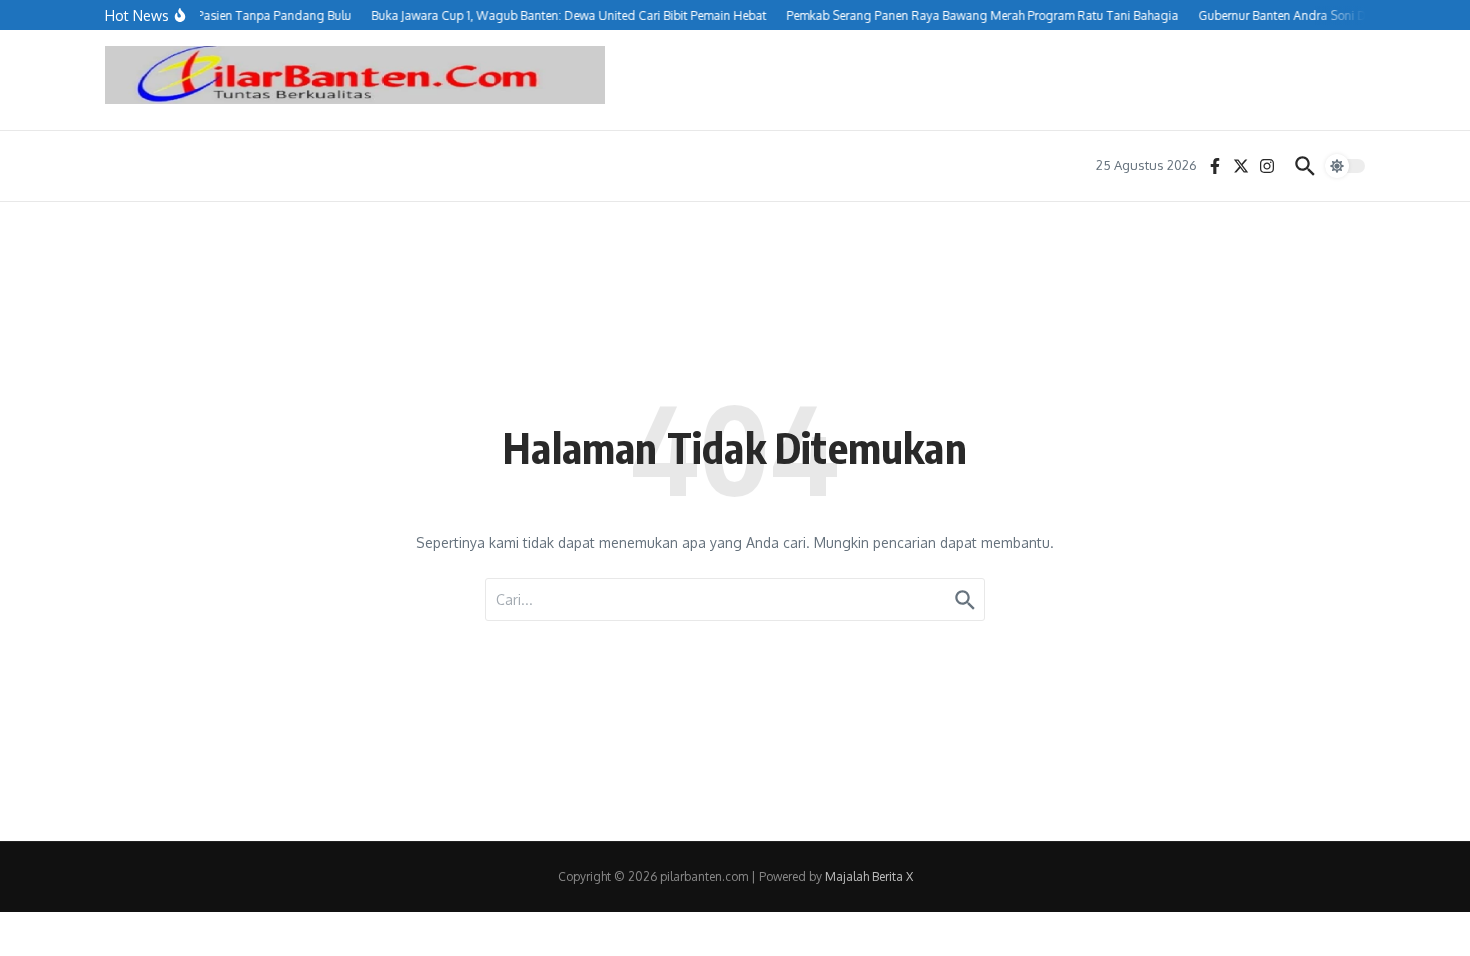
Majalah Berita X (869, 876)
